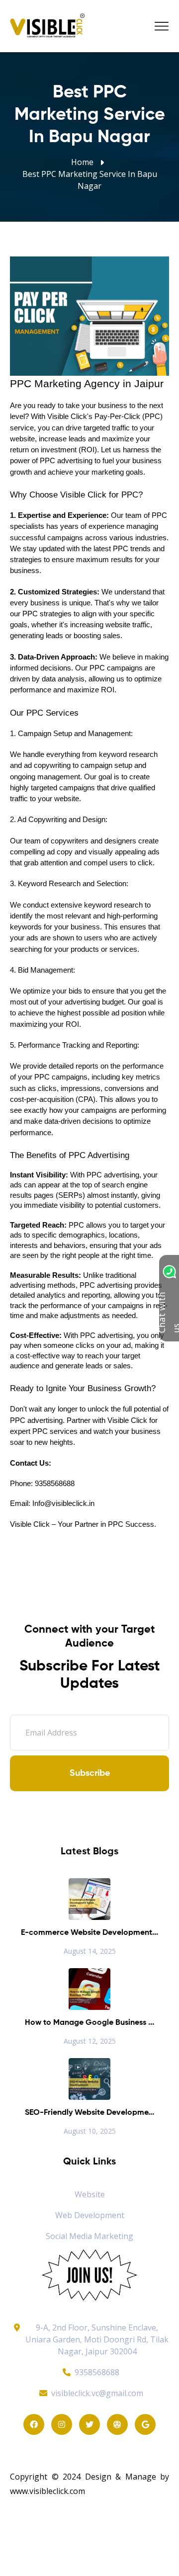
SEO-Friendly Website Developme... (89, 2113)
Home (82, 162)
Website (90, 2194)
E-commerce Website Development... (89, 1933)
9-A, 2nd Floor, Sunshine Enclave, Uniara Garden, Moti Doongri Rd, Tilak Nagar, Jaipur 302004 (97, 2339)
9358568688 (97, 2372)
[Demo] (89, 2274)
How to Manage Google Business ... (89, 2023)
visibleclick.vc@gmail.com (97, 2393)
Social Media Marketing (89, 2236)
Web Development (90, 2215)
